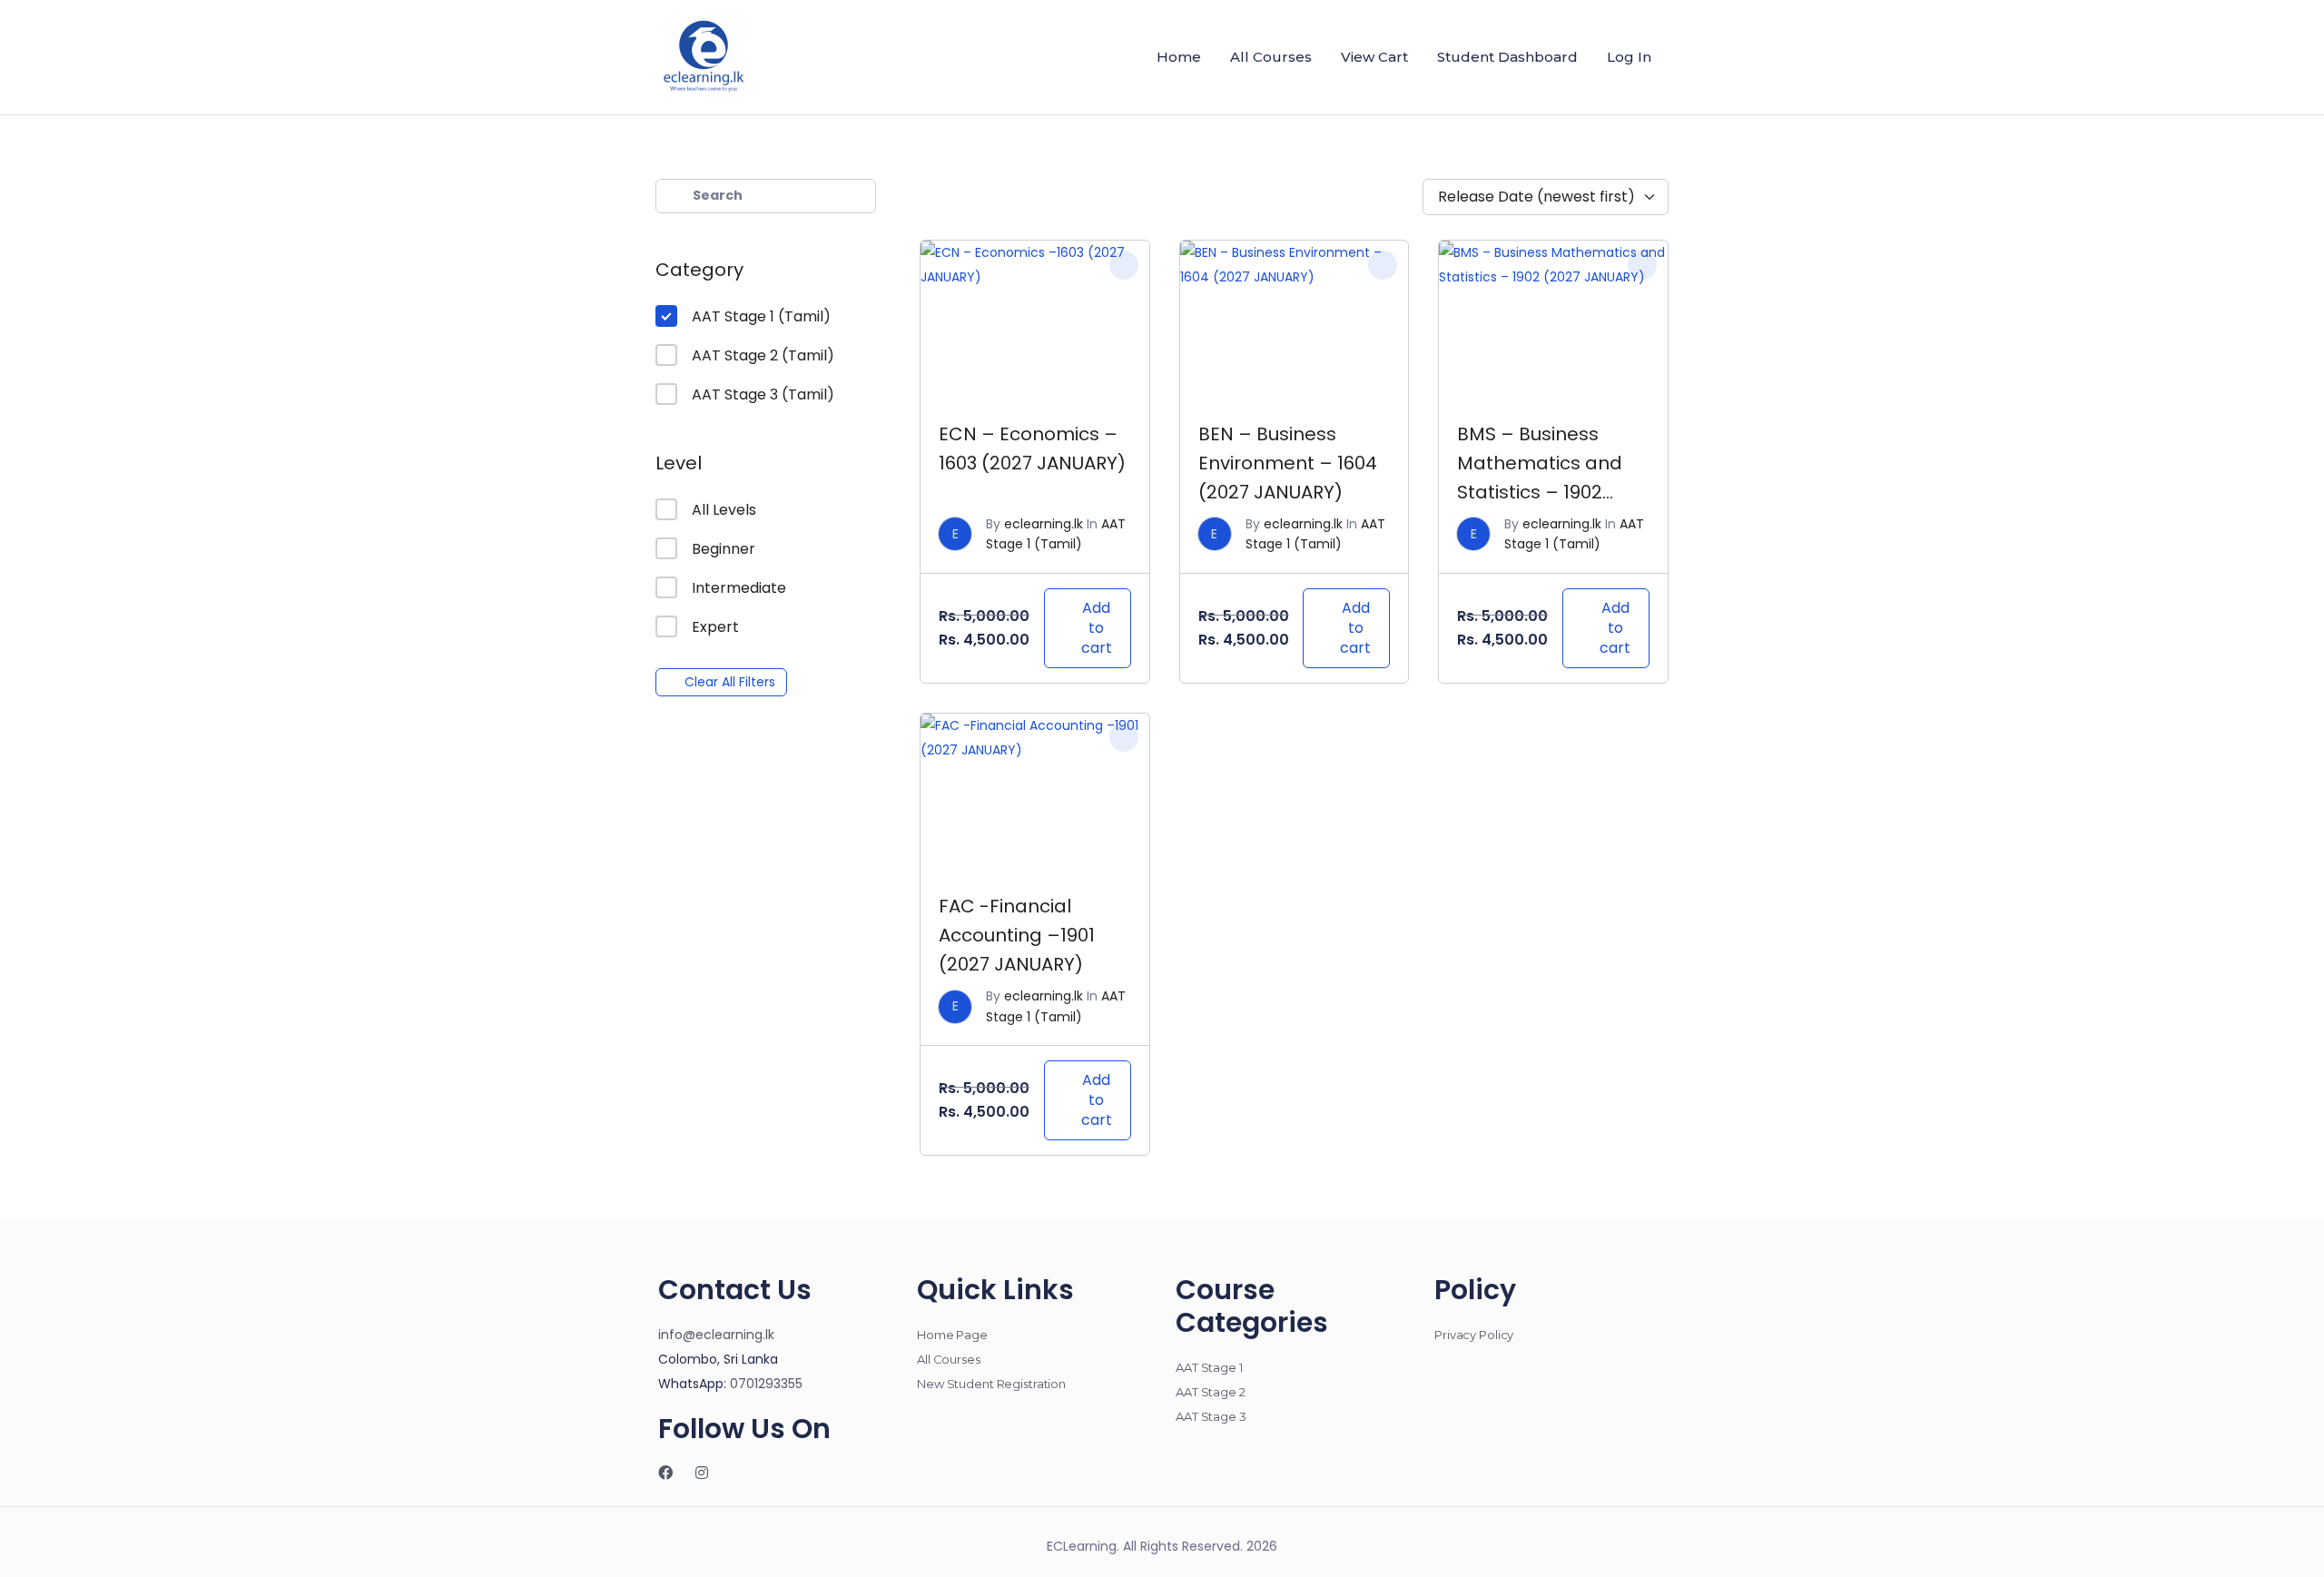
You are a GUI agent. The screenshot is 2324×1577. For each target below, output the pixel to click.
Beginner (724, 549)
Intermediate (739, 588)
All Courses (1271, 57)
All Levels (724, 510)
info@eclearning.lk (716, 1335)
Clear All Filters (730, 682)
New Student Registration (991, 1384)
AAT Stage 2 (1211, 1392)
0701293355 (766, 1384)
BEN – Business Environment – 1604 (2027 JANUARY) (1288, 463)
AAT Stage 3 (1211, 1416)
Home (1179, 57)
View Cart (1374, 57)
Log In (1629, 57)
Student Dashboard (1507, 57)
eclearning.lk (1044, 524)
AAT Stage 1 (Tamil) (761, 316)
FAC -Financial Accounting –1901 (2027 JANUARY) (1017, 935)
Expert (715, 627)
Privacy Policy (1474, 1335)
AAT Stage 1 (1209, 1367)
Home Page (952, 1335)
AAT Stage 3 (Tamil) (763, 394)
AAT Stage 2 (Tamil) (763, 355)
